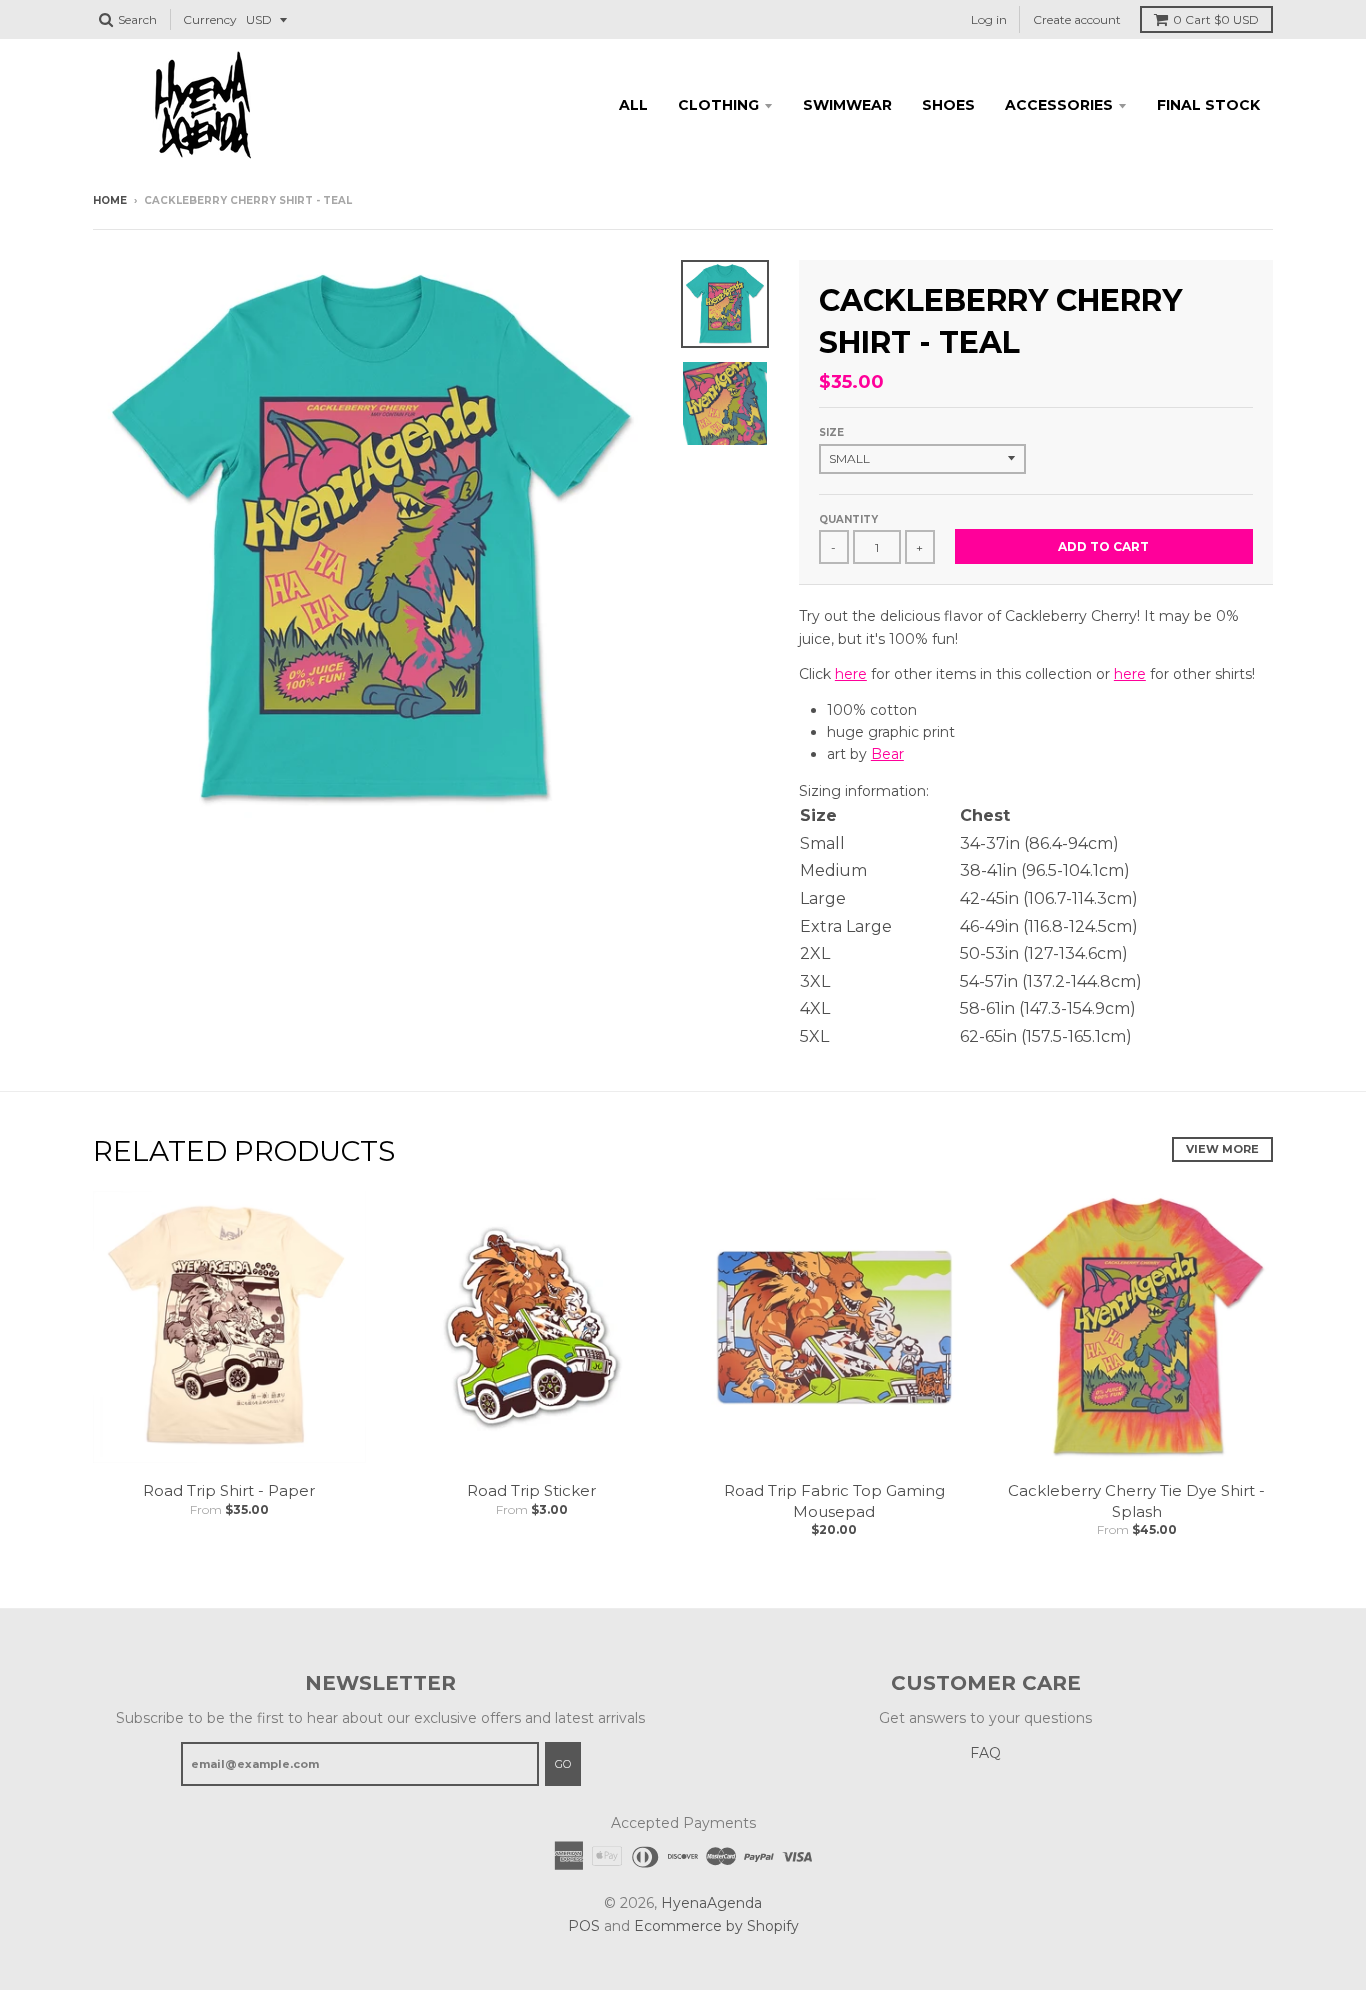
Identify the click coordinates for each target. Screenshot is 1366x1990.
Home (110, 200)
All (633, 105)
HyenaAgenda (711, 1903)
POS (584, 1926)
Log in (989, 19)
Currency (210, 19)
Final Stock (1208, 105)
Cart (1216, 19)
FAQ (985, 1753)
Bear (887, 754)
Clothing (718, 105)
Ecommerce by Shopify (716, 1926)
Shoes (948, 105)
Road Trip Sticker (531, 1490)
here (851, 674)
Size (831, 432)
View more (1222, 1149)
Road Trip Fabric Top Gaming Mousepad (834, 1501)
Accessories (1059, 105)
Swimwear (847, 105)
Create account (1077, 19)
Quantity (848, 519)
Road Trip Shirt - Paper (229, 1490)
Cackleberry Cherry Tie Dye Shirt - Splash (1136, 1501)
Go (563, 1764)
